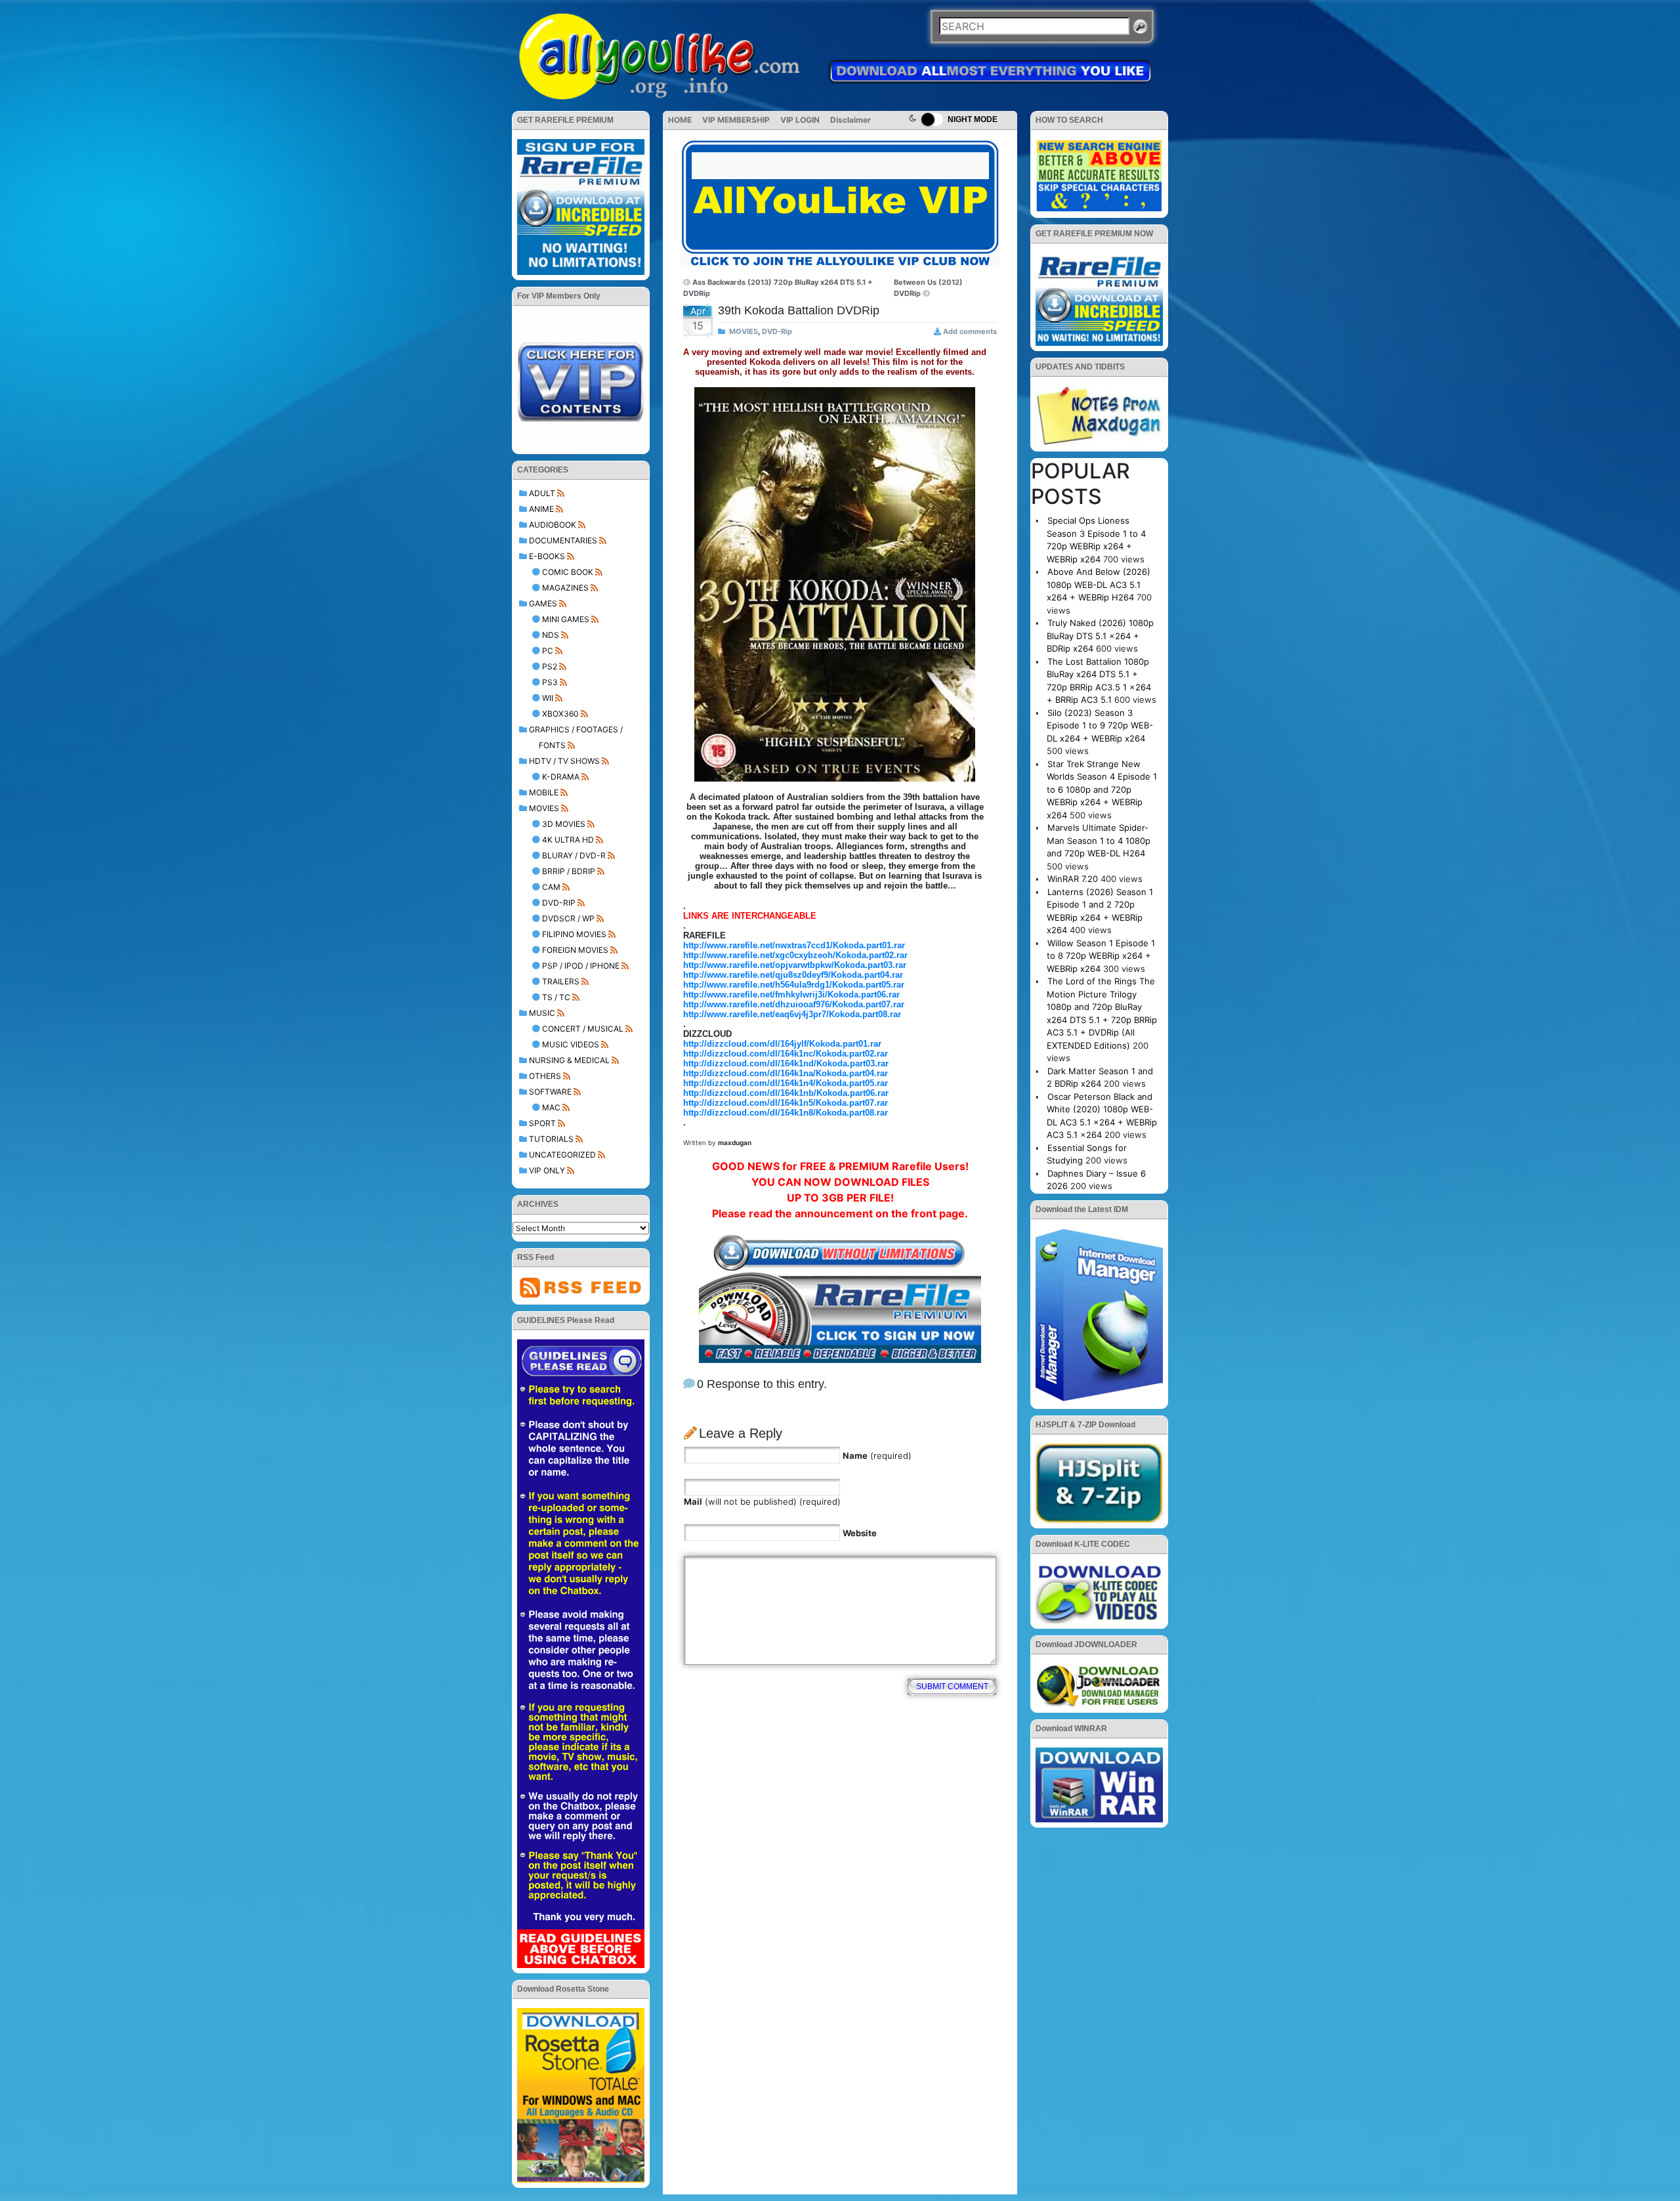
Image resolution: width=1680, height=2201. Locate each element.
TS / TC (556, 997)
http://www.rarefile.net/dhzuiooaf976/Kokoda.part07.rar (794, 1004)
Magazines (565, 588)
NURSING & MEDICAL (569, 1060)
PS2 (550, 666)
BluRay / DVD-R (574, 855)
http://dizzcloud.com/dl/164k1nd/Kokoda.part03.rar (786, 1063)
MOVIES (544, 808)
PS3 (550, 682)
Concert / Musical (583, 1029)
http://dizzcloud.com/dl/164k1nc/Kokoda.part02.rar (786, 1054)
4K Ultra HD (568, 840)
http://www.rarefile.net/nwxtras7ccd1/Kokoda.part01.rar (794, 945)
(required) (877, 1456)
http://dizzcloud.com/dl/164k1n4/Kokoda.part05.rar (786, 1083)
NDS (551, 635)
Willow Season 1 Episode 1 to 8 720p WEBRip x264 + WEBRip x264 (1101, 956)
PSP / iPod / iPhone (581, 966)
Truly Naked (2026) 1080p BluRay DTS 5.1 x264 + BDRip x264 (1100, 636)
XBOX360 (560, 714)
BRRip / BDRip (569, 871)
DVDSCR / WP (568, 918)
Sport (542, 1123)
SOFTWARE (550, 1092)
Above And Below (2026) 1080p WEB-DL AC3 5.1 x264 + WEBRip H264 (1099, 584)
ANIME (541, 509)
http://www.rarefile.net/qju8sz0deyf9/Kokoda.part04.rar (793, 975)
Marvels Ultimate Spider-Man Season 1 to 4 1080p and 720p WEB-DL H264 (1099, 840)
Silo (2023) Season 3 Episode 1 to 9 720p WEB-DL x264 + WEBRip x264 (1100, 725)
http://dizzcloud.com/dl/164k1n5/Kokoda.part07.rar (786, 1103)
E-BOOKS (547, 556)
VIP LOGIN (800, 120)
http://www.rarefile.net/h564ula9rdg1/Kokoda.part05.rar (794, 985)
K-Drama (561, 777)
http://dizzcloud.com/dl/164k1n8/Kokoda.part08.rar (786, 1113)
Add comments (970, 331)
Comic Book (568, 572)
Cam (551, 887)
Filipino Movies (574, 934)
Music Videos (571, 1044)
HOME (680, 120)
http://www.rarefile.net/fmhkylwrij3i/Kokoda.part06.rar (791, 995)
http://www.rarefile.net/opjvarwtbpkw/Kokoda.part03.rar (795, 965)
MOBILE (544, 792)
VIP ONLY (547, 1170)
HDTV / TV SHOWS (564, 761)
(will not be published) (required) (762, 1501)
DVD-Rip (559, 903)
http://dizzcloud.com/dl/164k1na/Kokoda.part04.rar (786, 1073)
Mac (551, 1107)
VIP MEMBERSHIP (736, 120)
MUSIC (542, 1013)
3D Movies (564, 824)
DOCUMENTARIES (563, 540)
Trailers (561, 981)
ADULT (542, 493)
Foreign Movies (575, 950)
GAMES (543, 603)
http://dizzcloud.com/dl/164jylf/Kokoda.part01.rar (782, 1044)
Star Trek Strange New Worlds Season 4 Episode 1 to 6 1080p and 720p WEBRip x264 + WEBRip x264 (1102, 789)
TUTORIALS (551, 1139)
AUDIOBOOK (553, 525)
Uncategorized (562, 1155)
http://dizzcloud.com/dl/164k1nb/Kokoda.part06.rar (786, 1093)
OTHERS (545, 1076)
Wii (548, 698)
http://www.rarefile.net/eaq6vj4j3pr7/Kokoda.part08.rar (792, 1014)
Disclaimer (850, 120)
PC (548, 651)
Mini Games (566, 619)
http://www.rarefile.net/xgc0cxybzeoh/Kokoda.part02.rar (795, 955)
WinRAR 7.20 (1073, 879)
